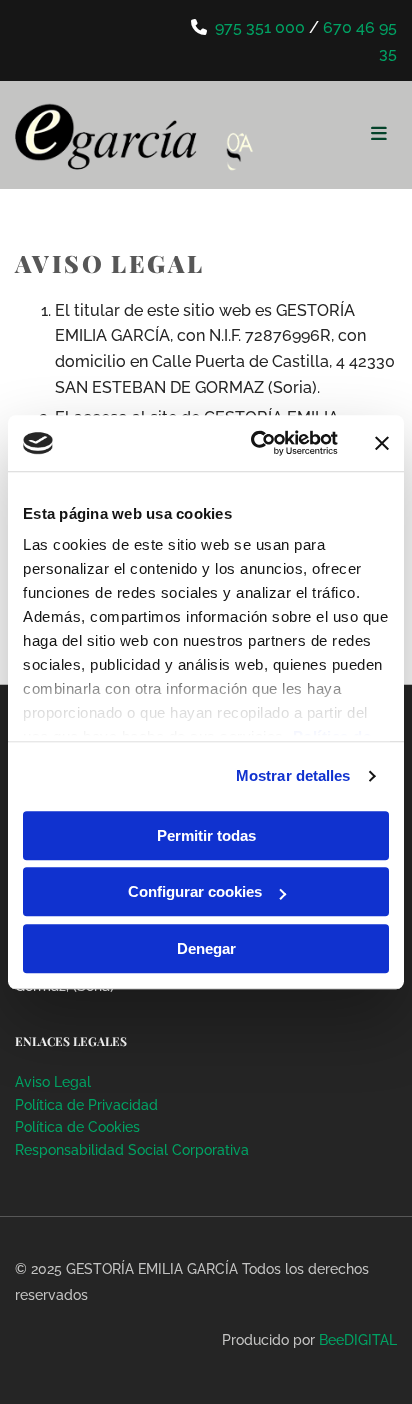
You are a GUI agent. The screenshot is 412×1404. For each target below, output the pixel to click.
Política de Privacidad (86, 1105)
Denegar (206, 948)
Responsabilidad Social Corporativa (132, 1150)
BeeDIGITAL (358, 1340)
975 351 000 (260, 27)
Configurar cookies (195, 891)
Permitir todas (206, 835)
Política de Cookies (77, 1127)
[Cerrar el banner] (382, 443)
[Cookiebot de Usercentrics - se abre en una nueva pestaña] (255, 443)
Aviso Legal (53, 1082)
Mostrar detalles (293, 775)
